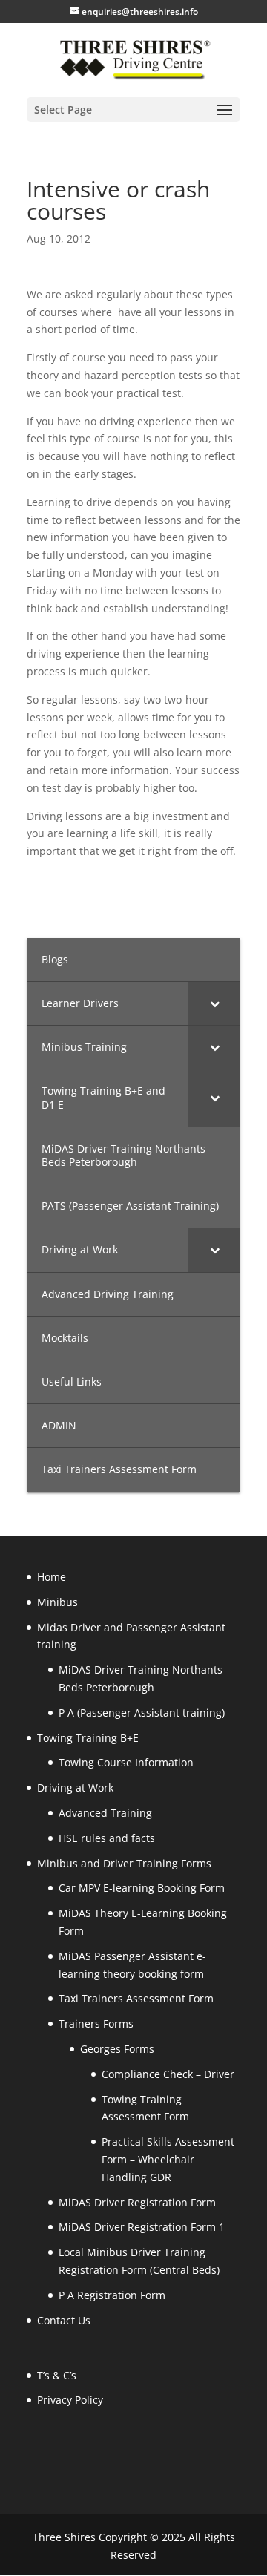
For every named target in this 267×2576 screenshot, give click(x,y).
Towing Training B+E (88, 1738)
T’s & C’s (57, 2375)
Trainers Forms (96, 2023)
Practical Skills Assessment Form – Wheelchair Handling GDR (168, 2159)
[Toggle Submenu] (214, 1003)
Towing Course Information (126, 1762)
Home (52, 1577)
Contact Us (64, 2320)
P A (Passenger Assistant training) (142, 1713)
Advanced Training (105, 1813)
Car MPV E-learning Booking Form (142, 1888)
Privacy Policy (70, 2400)
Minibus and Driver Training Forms (124, 1863)
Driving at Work (75, 1787)
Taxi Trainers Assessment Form (136, 1998)
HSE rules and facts (107, 1838)
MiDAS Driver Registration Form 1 (142, 2227)
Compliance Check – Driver (168, 2074)
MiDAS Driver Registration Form (137, 2202)
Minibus (57, 1602)
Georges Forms (117, 2049)
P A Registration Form (112, 2295)
